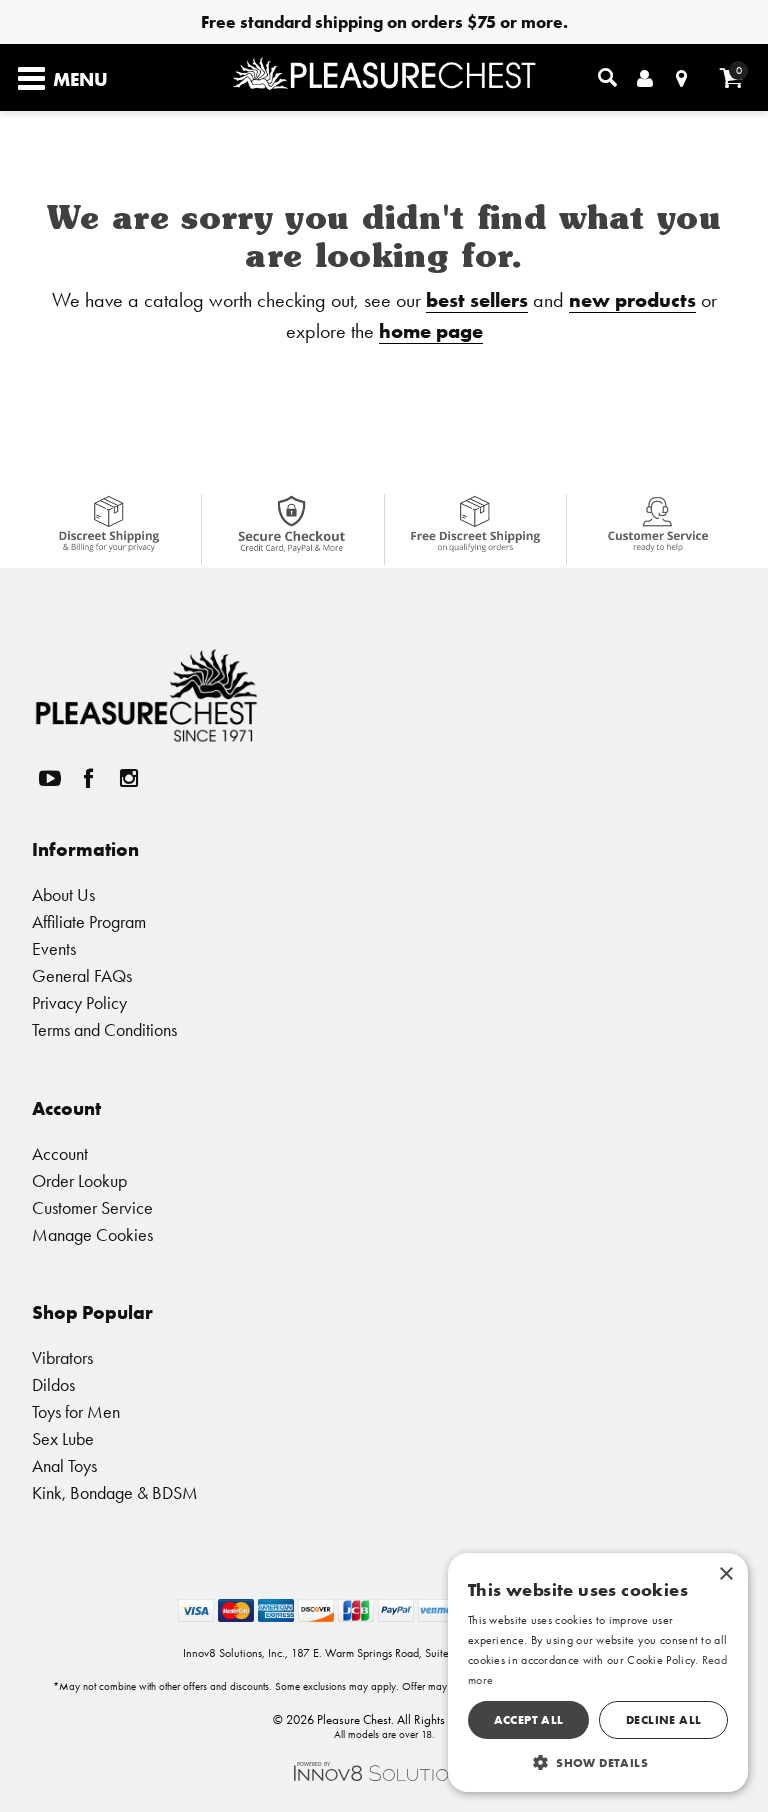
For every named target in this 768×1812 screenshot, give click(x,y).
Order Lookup (79, 1180)
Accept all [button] (529, 1719)
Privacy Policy (79, 1002)
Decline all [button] (663, 1719)
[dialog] (598, 1672)
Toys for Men (76, 1411)
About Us (63, 894)
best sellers (477, 299)
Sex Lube (63, 1438)
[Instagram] (128, 778)
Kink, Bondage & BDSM (115, 1492)
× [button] (725, 1574)
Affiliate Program (89, 921)
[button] (598, 1762)
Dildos (53, 1384)
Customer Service (92, 1207)
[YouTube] (49, 778)
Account (60, 1153)
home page (431, 330)
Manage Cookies (92, 1234)
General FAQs (82, 975)
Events (54, 948)
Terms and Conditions (104, 1029)
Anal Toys (64, 1465)
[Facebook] (89, 778)
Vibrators (62, 1357)
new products (632, 299)
